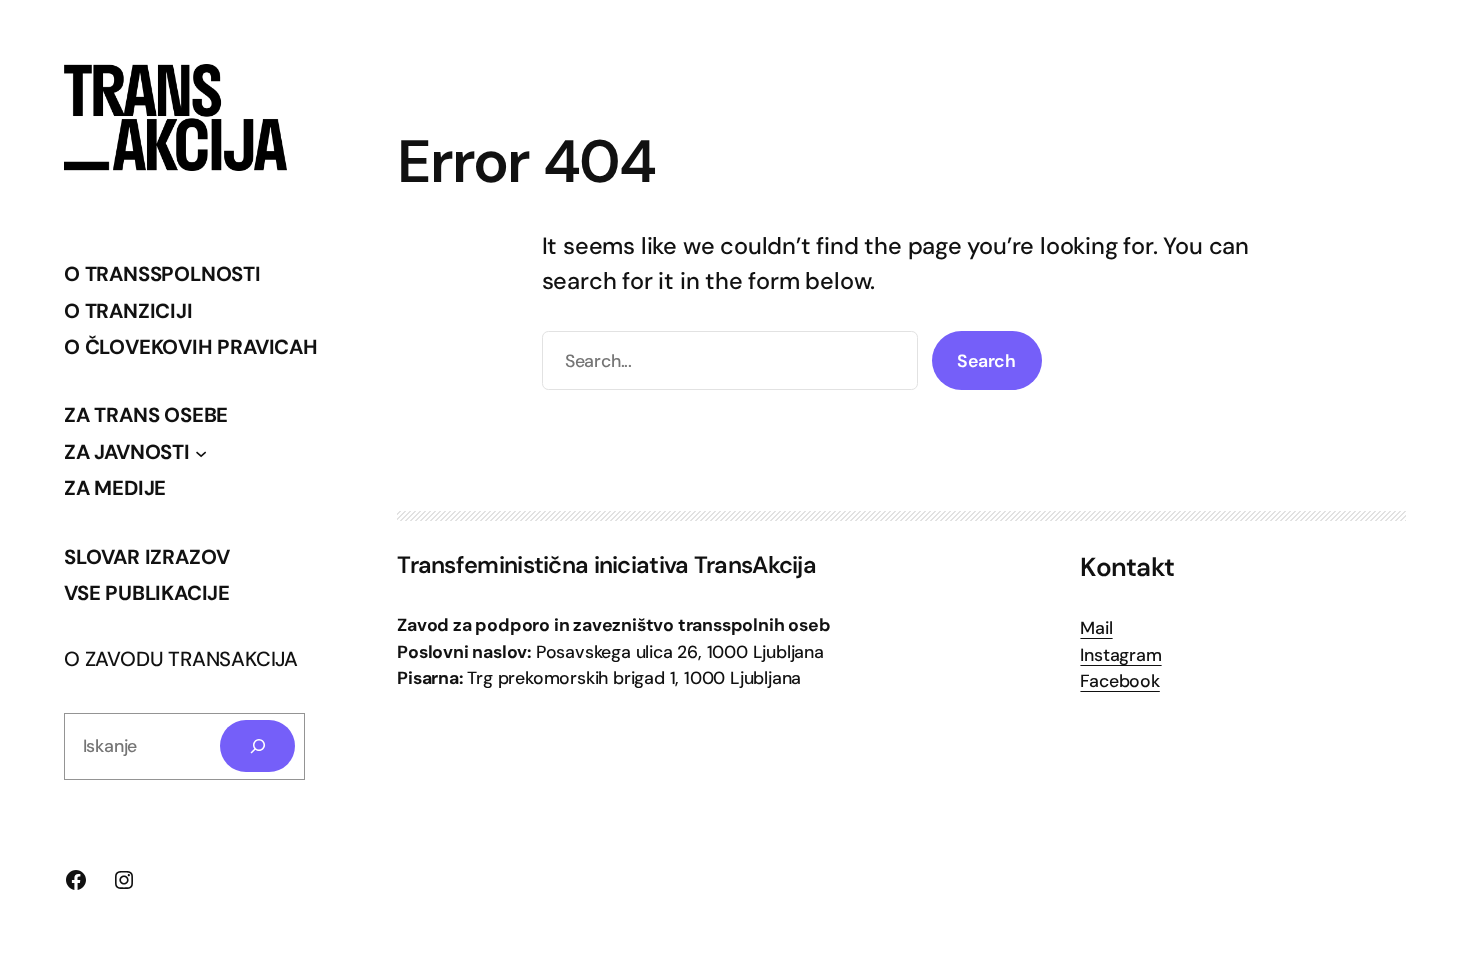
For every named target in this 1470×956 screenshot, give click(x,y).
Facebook (1119, 680)
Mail (1096, 627)
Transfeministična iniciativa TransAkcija (606, 565)
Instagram (1120, 654)
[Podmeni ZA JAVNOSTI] (201, 452)
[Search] (257, 746)
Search (986, 360)
